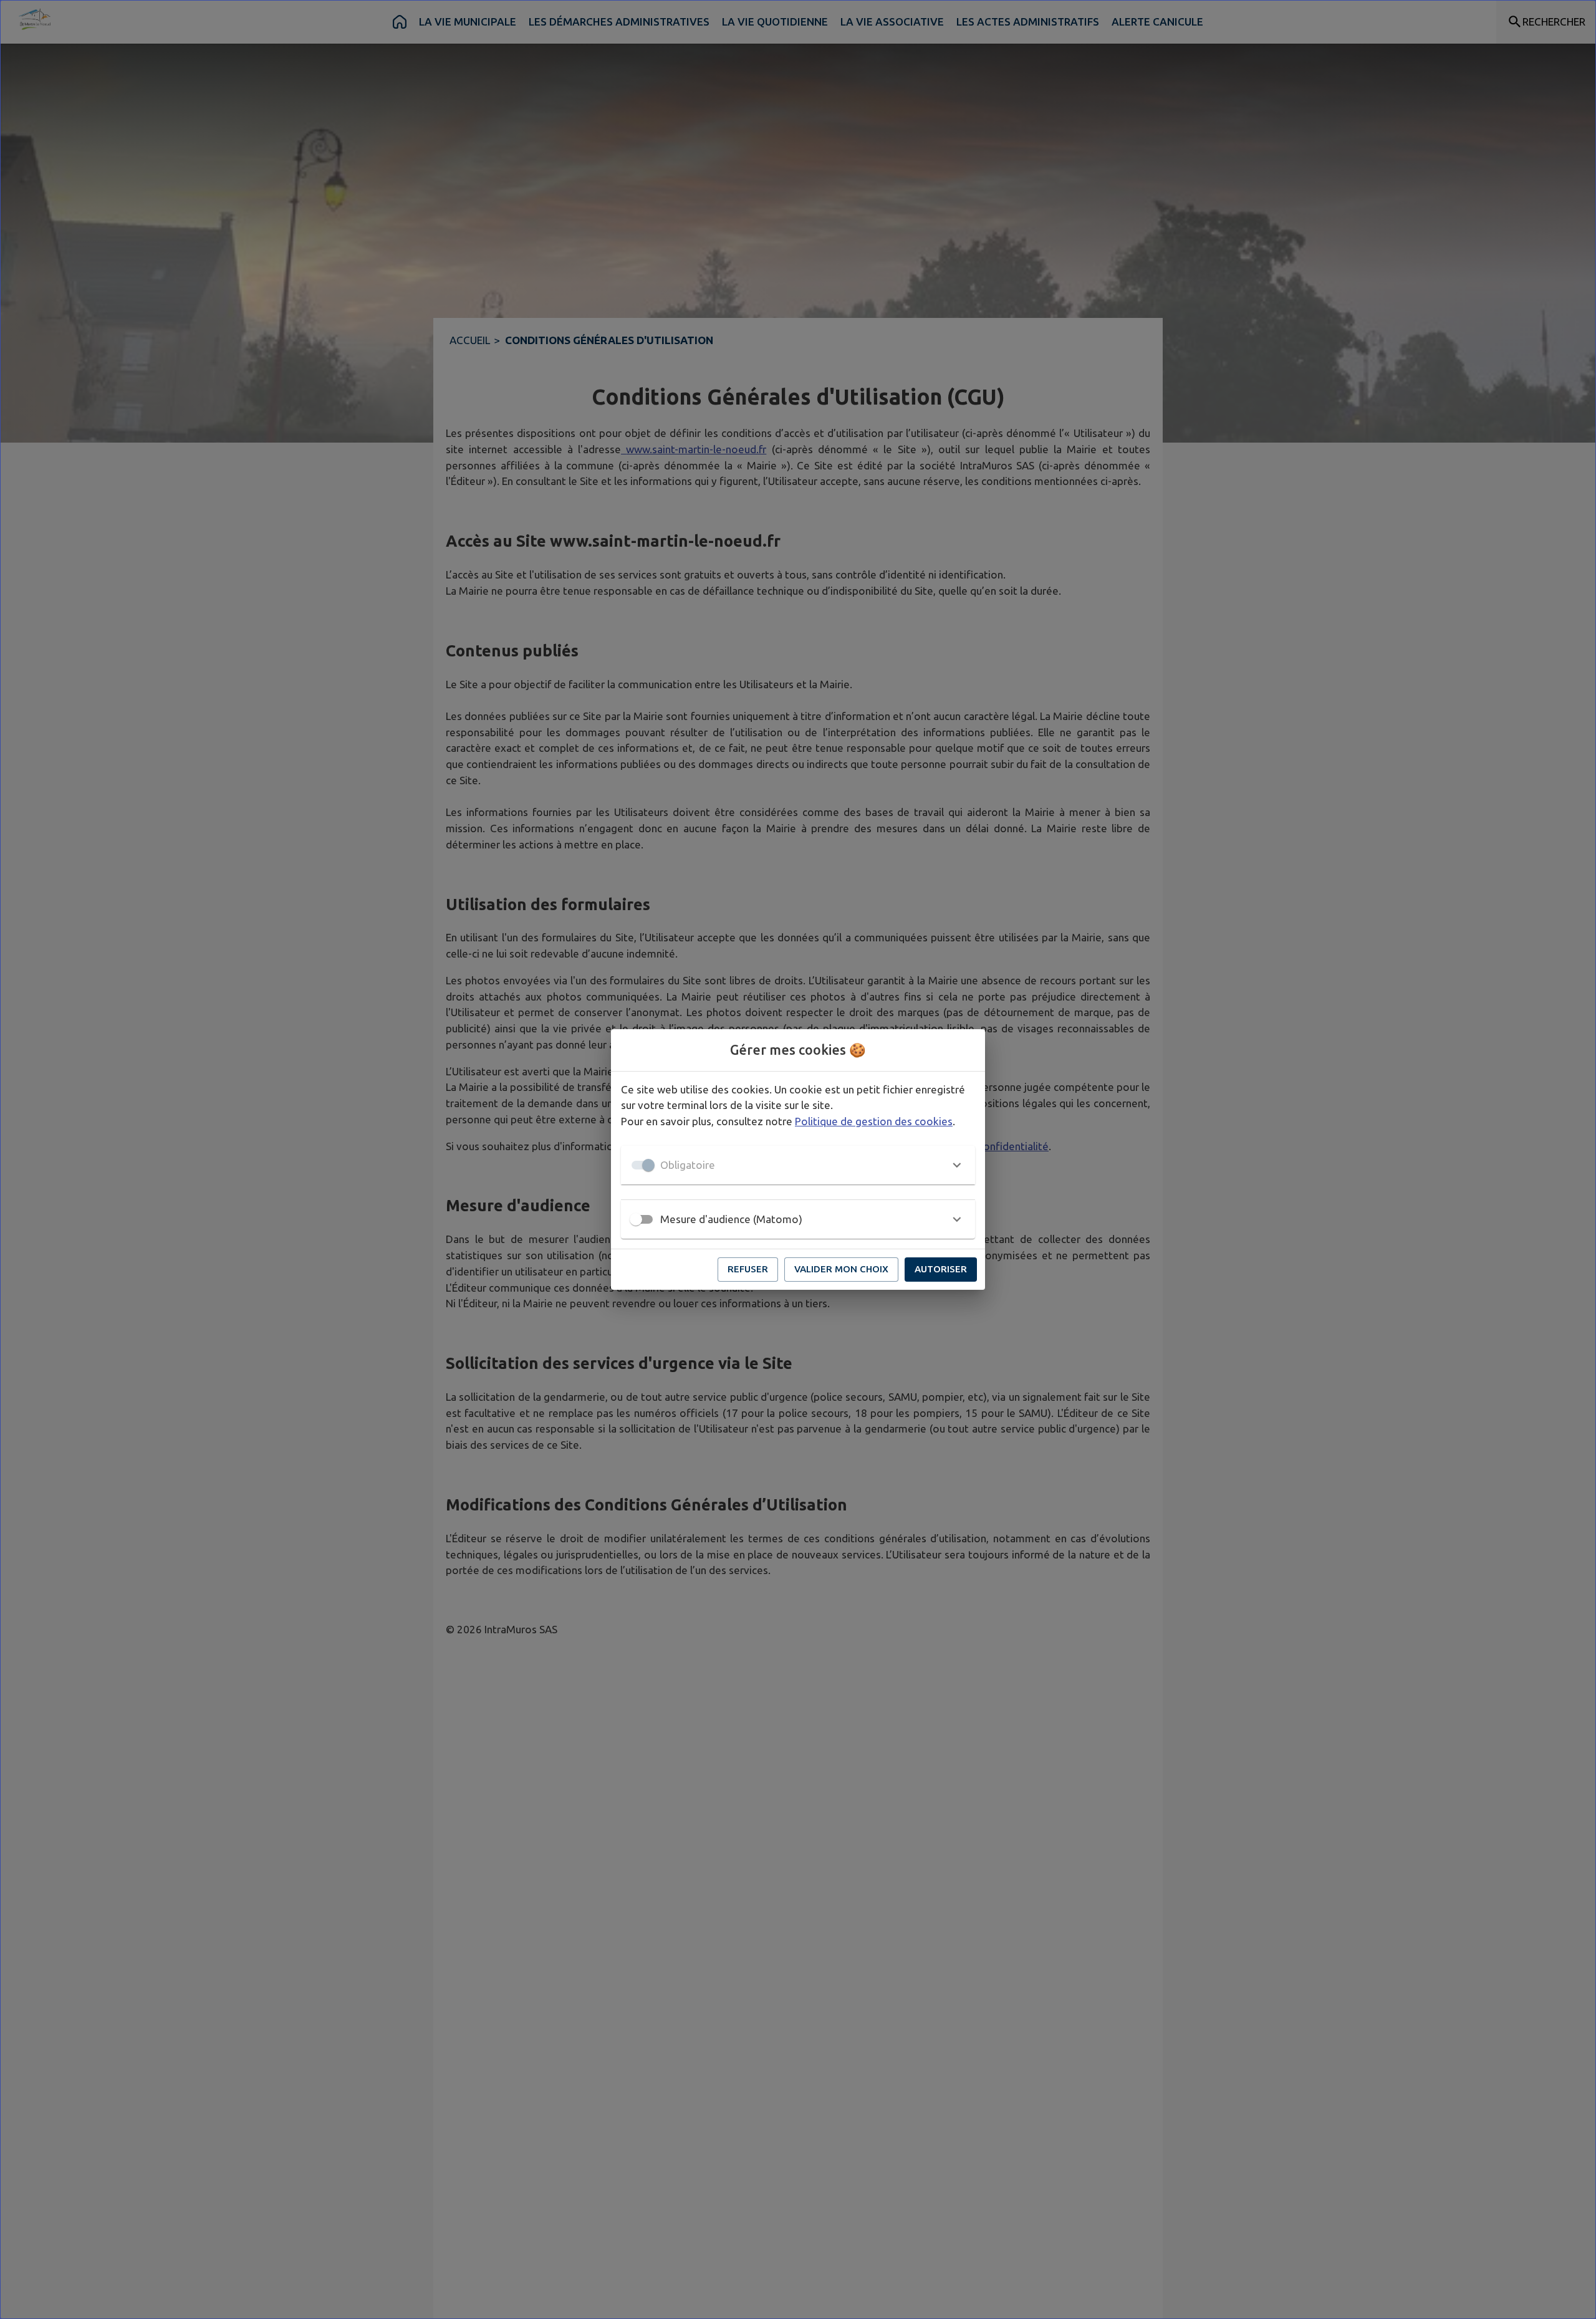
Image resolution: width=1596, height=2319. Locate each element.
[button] (798, 1165)
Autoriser (941, 1269)
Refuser (748, 1269)
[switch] (636, 1219)
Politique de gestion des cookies (874, 1121)
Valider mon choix (841, 1269)
